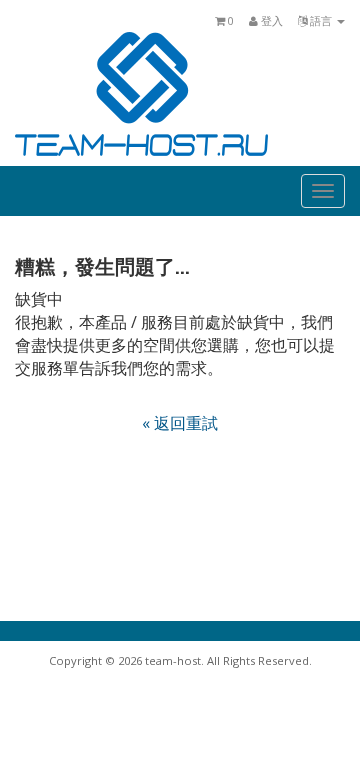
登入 (270, 20)
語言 (321, 20)
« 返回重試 (180, 423)
